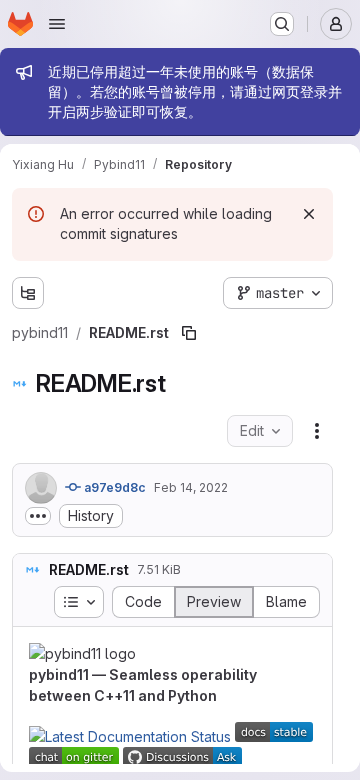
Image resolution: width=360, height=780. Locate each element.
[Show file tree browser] (28, 293)
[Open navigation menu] (57, 24)
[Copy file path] (189, 333)
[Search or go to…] (282, 24)
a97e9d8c (113, 487)
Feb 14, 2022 (191, 487)
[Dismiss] (309, 214)
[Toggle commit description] (38, 516)
